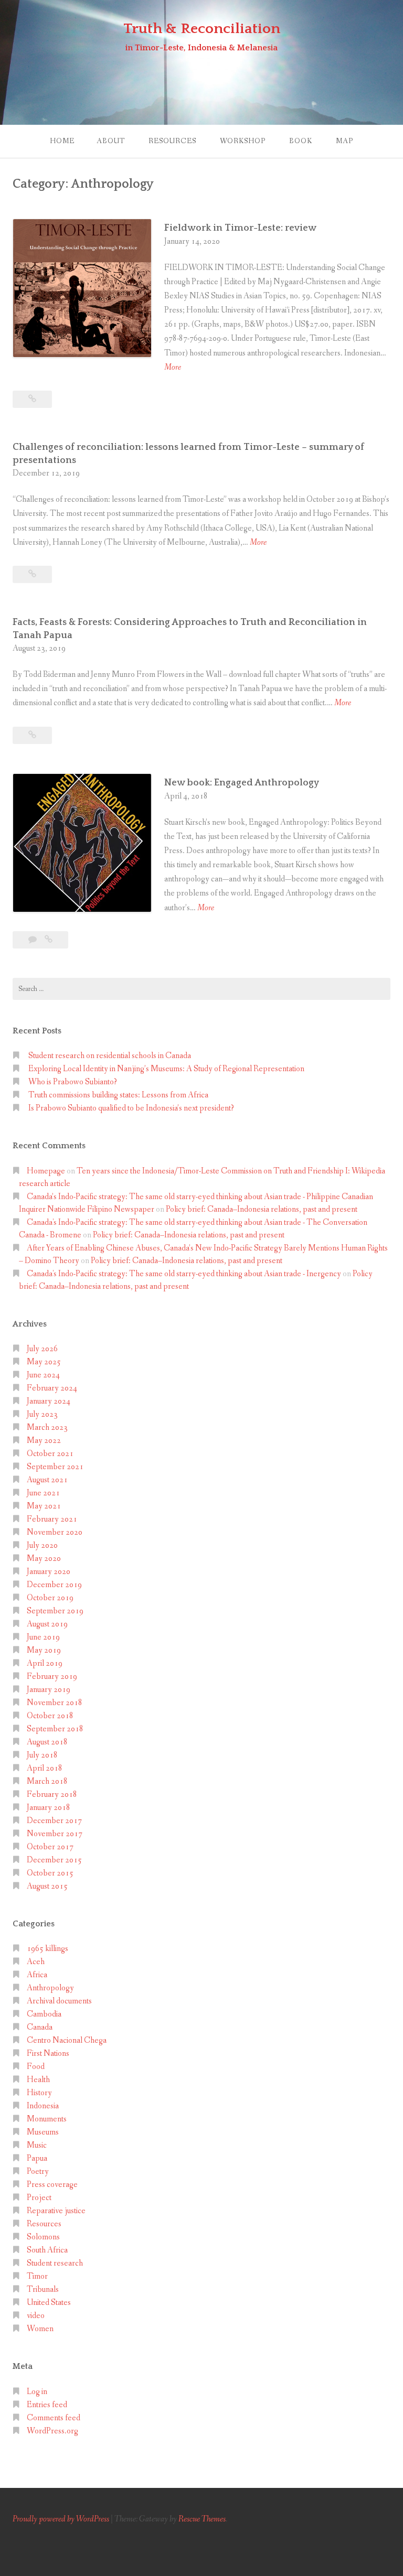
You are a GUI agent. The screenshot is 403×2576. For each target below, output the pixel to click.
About (111, 141)
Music (37, 2145)
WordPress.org (52, 2431)
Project (39, 2198)
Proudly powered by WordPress (61, 2519)
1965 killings (47, 1949)
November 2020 (55, 1532)
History (39, 2093)
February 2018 (52, 1794)
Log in (37, 2392)
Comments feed (54, 2418)
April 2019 (45, 1663)
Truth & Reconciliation (202, 29)
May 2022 (44, 1441)
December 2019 (54, 1585)
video (36, 2316)
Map (344, 141)
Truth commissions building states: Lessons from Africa (118, 1095)
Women (40, 2329)
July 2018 (42, 1755)
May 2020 (44, 1559)
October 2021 (50, 1454)
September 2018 (55, 1729)
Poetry (38, 2171)
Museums (43, 2132)
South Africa (47, 2250)
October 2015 (50, 1873)
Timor (37, 2276)
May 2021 (44, 1506)
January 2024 (49, 1401)
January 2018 (49, 1808)
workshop (243, 141)
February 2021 (52, 1519)
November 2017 (55, 1834)
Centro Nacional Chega (67, 2040)
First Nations (48, 2054)
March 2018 (47, 1781)
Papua (37, 2158)
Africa (37, 1975)
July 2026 (42, 1349)
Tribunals (43, 2289)
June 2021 (43, 1493)
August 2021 (47, 1480)
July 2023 (42, 1414)
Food (36, 2067)
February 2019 (52, 1677)
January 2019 (49, 1690)
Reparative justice (56, 2211)
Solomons (43, 2237)
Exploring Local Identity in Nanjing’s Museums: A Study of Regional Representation (166, 1069)
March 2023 (47, 1427)
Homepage (46, 1171)
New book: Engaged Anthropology (242, 783)
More (173, 368)
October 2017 (50, 1847)
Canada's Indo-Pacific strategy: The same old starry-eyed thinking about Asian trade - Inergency (184, 1274)
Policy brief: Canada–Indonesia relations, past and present (262, 1209)
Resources (172, 141)
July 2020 (42, 1545)
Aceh (36, 1962)
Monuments (47, 2119)
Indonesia (43, 2106)
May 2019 (44, 1650)
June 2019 (43, 1637)
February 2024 (52, 1388)
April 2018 (45, 1768)
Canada (40, 2027)
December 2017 (54, 1821)
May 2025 (44, 1362)
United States (49, 2303)
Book (301, 141)
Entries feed (47, 2405)
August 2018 (47, 1742)
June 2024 (43, 1375)
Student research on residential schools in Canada (110, 1056)
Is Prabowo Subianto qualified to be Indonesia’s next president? (131, 1108)
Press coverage (52, 2185)
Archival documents (59, 2001)
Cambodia (44, 2014)
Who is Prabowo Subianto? (73, 1082)
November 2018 (55, 1703)
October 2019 (50, 1598)
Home (62, 141)
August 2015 (47, 1886)
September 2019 (55, 1611)
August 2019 (47, 1624)
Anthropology (50, 1988)
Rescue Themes (202, 2519)
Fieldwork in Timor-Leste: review (240, 228)
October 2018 (50, 1716)
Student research (55, 2263)
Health (38, 2080)
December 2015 (54, 1860)
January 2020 (49, 1572)
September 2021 (55, 1467)
